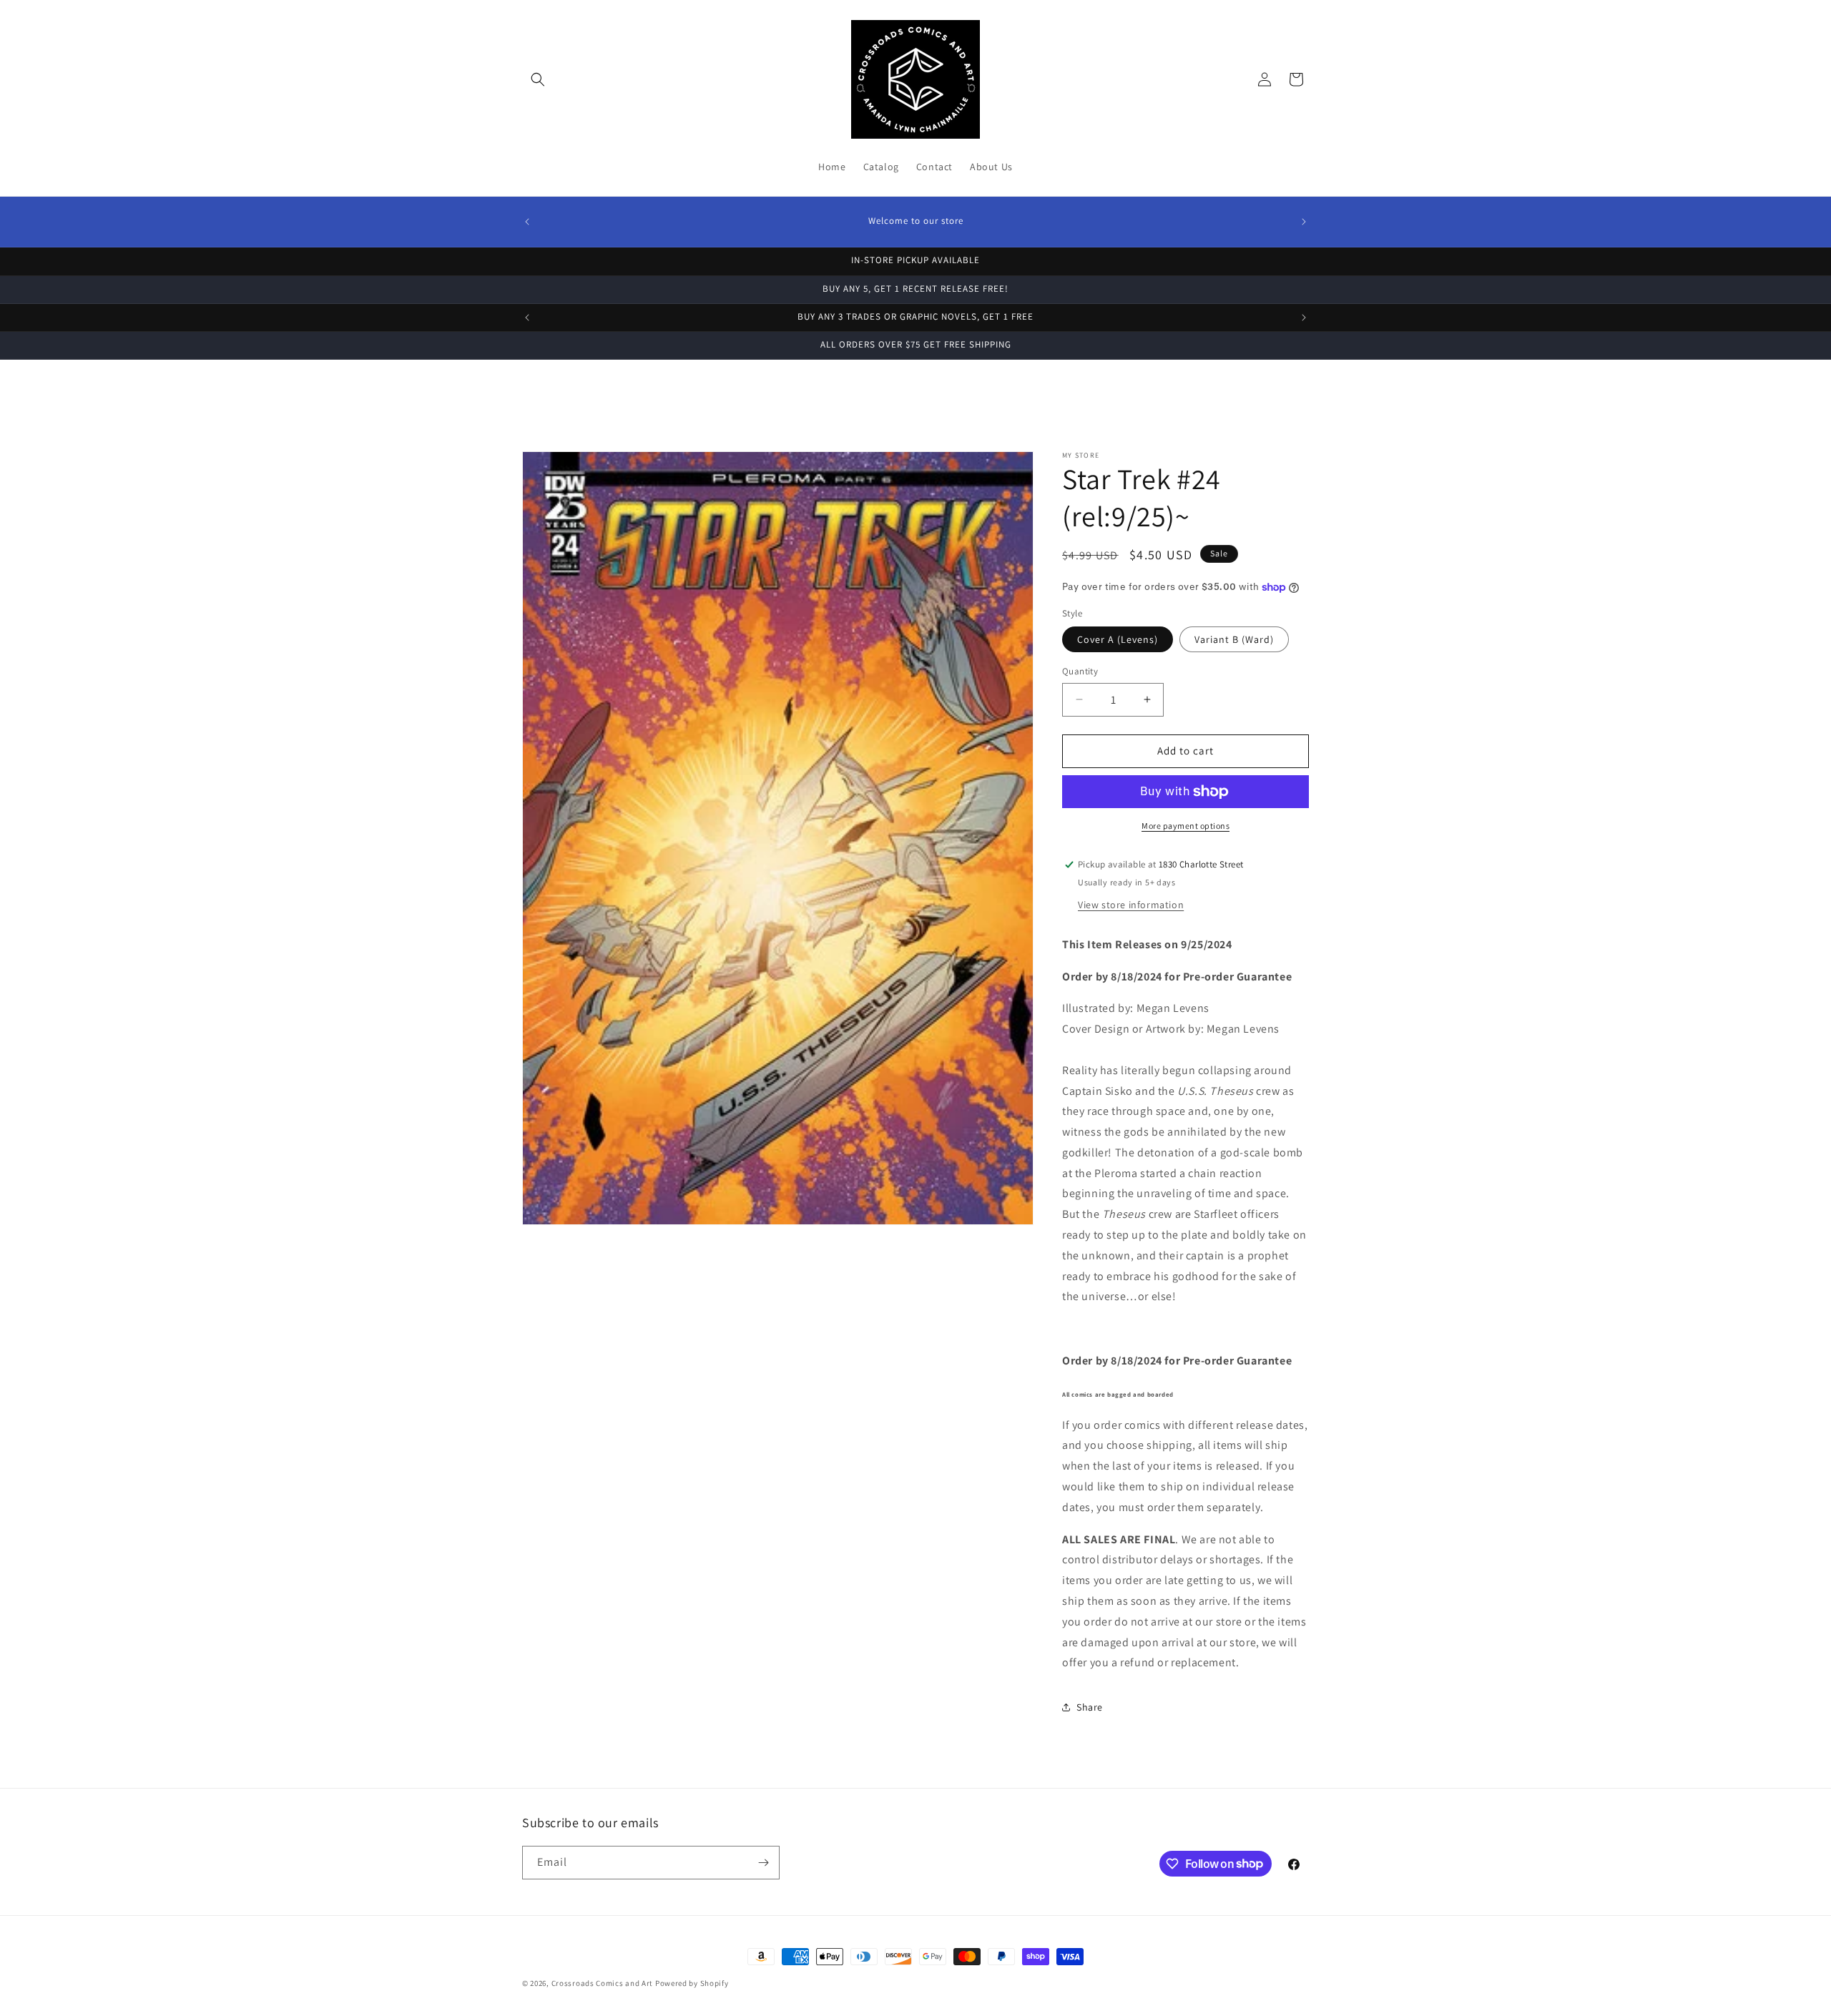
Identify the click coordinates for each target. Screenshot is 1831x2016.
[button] (538, 79)
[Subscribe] (763, 1863)
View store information (1131, 905)
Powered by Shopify (692, 1983)
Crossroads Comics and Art (603, 1983)
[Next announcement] (1304, 222)
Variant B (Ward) (1234, 639)
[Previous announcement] (527, 222)
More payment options (1186, 826)
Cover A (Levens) (1118, 639)
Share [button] (1090, 1707)
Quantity (1080, 671)
